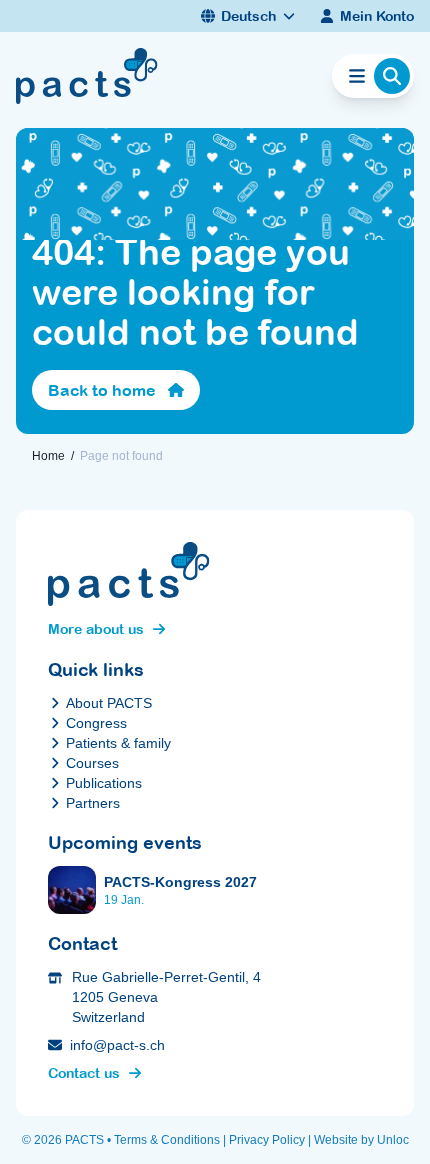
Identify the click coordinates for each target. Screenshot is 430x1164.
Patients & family (118, 743)
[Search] (392, 76)
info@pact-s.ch (117, 1045)
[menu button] (357, 76)
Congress (96, 723)
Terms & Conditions (167, 1140)
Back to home (102, 390)
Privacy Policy (267, 1140)
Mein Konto (377, 16)
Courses (92, 763)
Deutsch (248, 16)
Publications (104, 783)
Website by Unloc (361, 1140)
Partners (93, 803)
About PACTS (109, 703)
